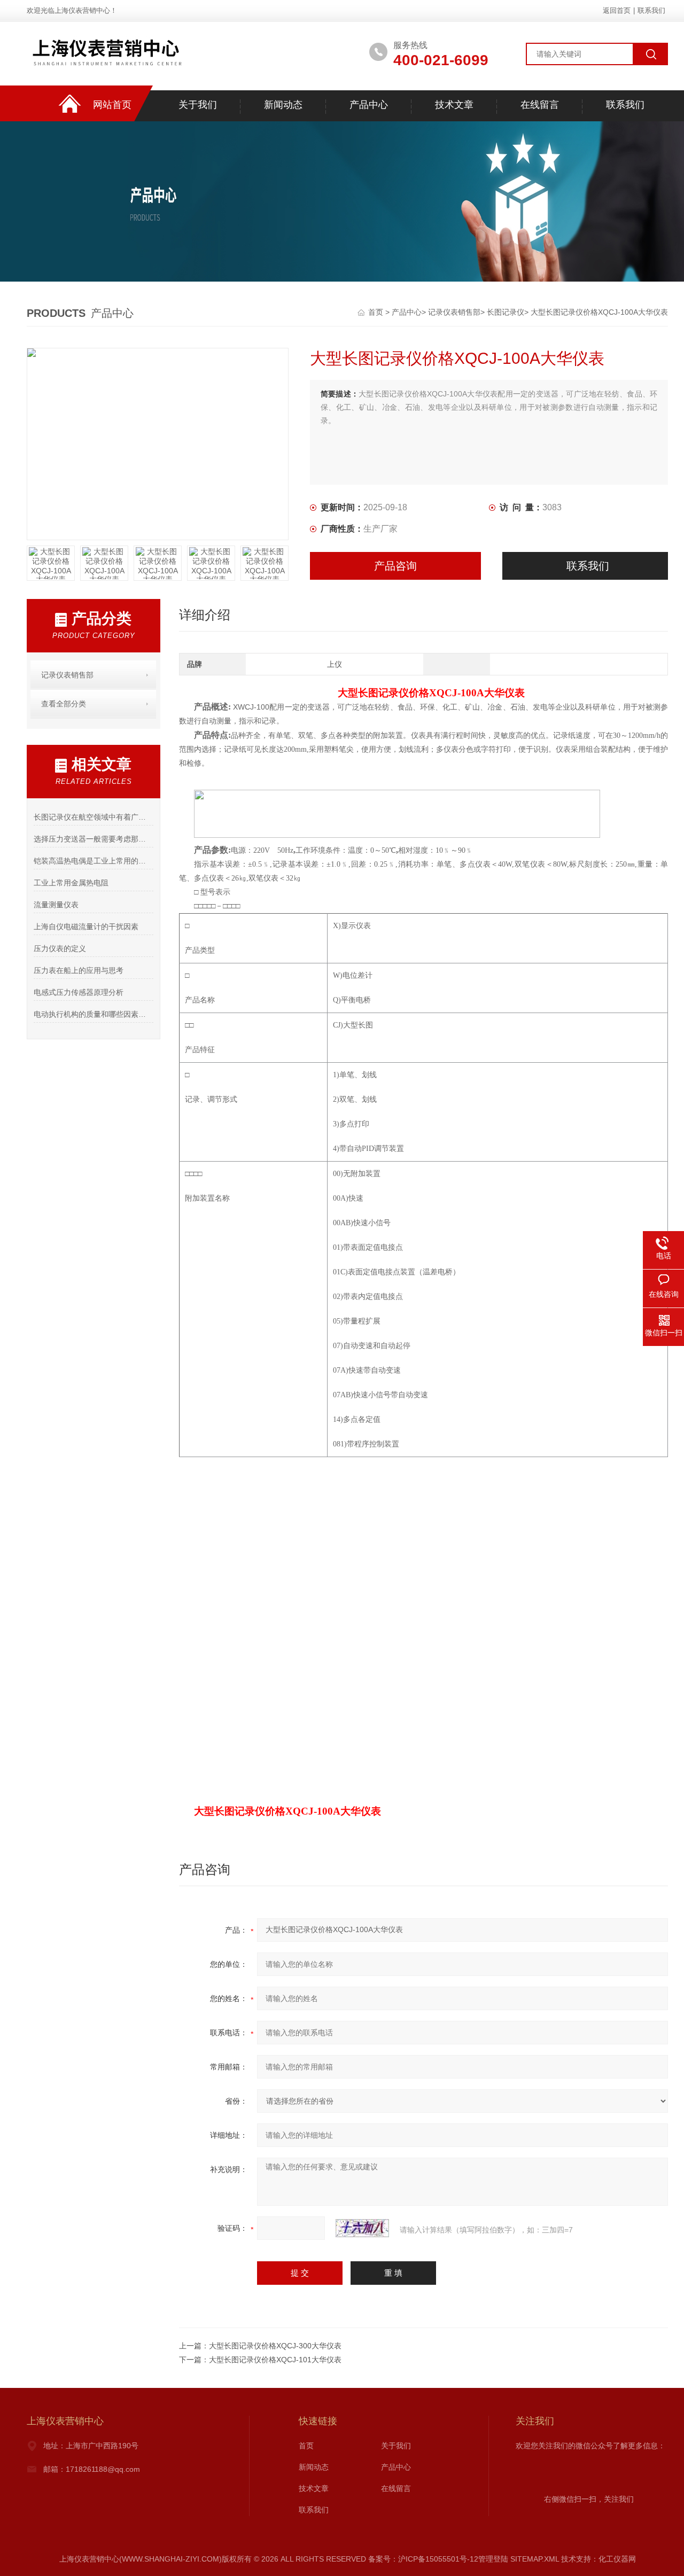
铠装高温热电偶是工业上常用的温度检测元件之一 (93, 861)
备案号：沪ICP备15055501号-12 (423, 2559)
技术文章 (454, 105)
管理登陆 (493, 2559)
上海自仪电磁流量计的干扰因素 (86, 927)
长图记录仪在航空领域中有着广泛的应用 (93, 817)
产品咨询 (395, 566)
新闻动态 (283, 105)
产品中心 (369, 105)
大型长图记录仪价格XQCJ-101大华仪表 (275, 2360)
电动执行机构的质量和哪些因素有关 (93, 1014)
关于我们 (198, 105)
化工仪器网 (617, 2559)
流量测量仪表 (56, 905)
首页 (377, 312)
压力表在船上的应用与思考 (79, 970)
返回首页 (617, 10)
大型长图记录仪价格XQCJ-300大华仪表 (275, 2346)
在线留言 (540, 105)
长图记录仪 (506, 312)
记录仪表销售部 (454, 312)
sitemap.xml (535, 2559)
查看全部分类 (64, 704)
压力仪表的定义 (60, 948)
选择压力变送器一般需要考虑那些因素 (93, 839)
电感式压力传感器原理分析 (79, 992)
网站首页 (112, 105)
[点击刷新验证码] (362, 2228)
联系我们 (651, 10)
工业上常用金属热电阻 (71, 883)
